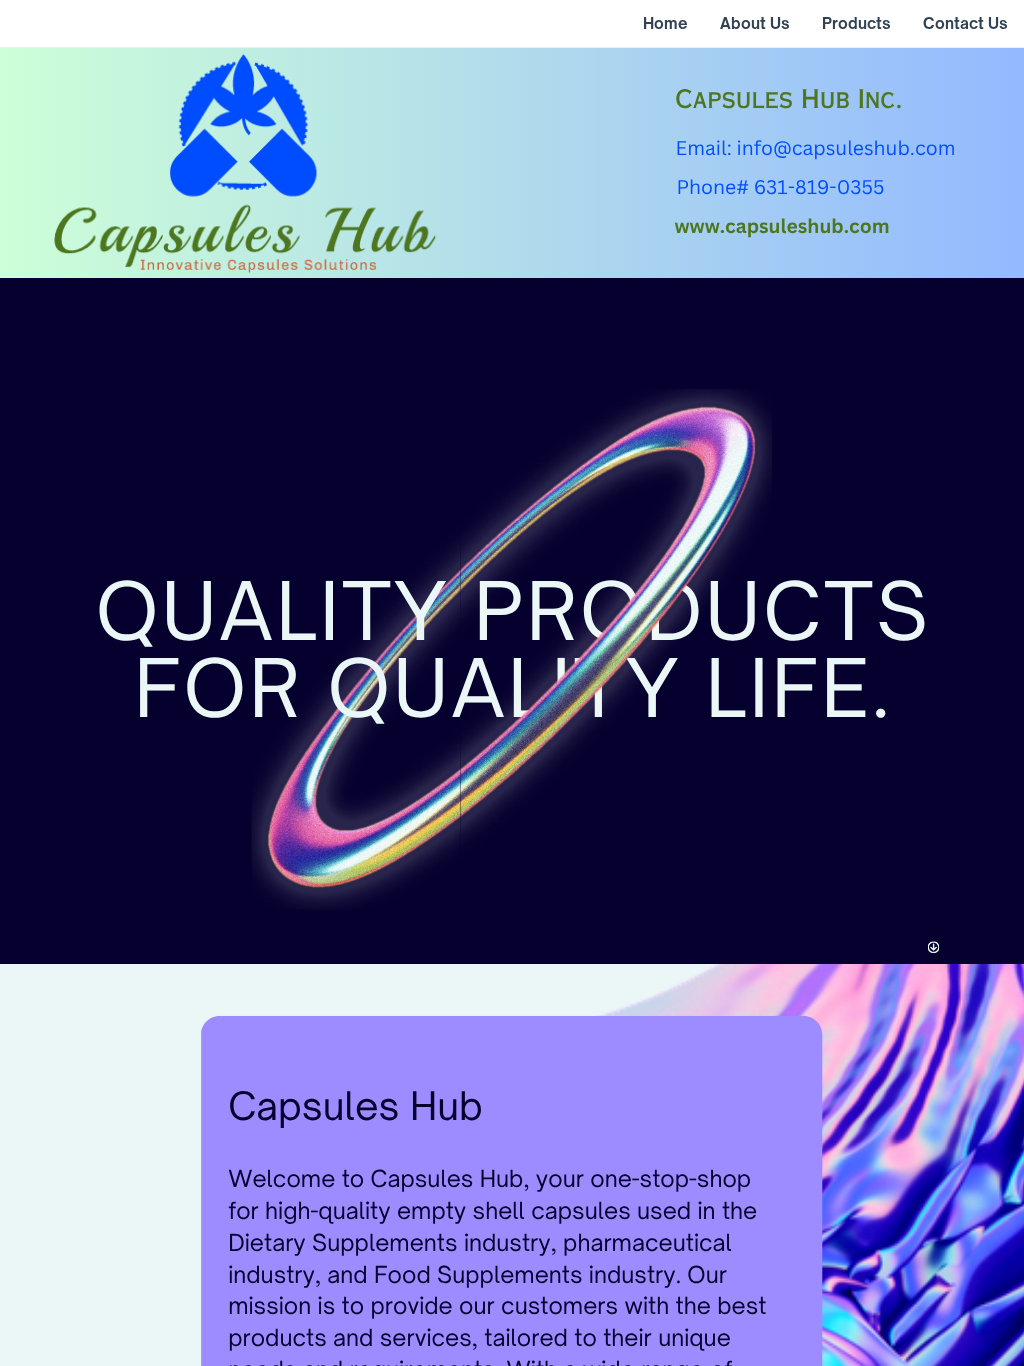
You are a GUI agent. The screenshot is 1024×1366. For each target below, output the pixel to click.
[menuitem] (665, 24)
